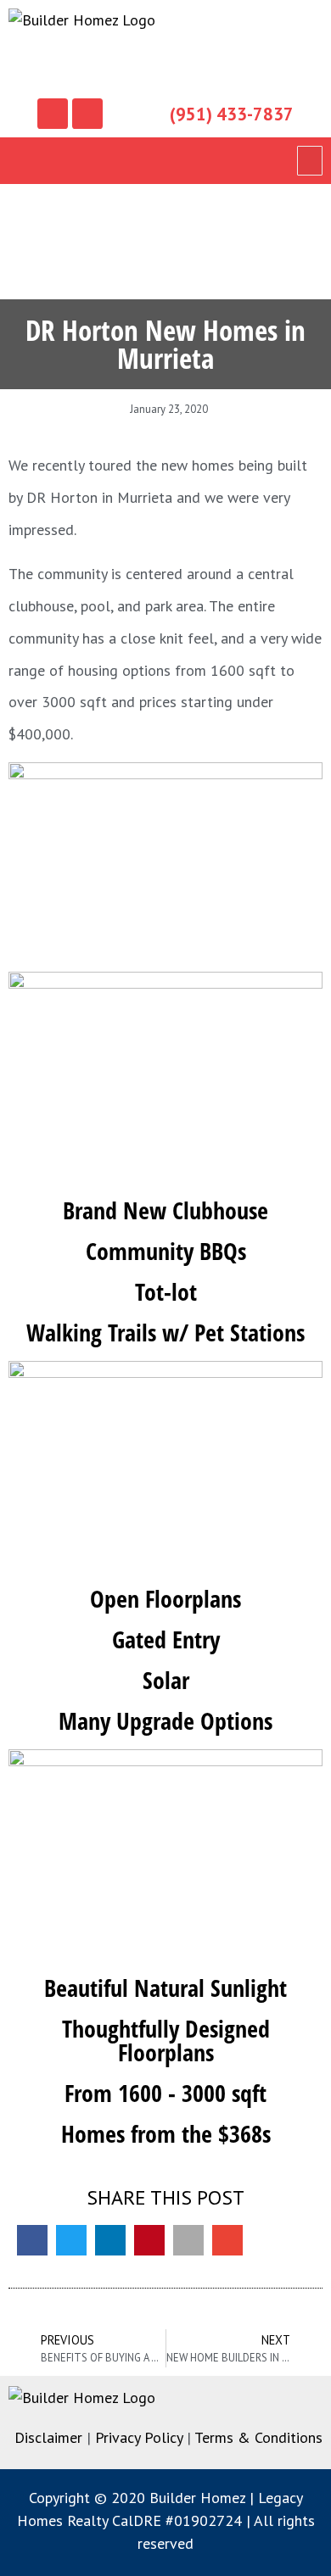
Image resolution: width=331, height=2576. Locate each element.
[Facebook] (53, 114)
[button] (310, 161)
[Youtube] (87, 114)
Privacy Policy (139, 2437)
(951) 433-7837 (232, 114)
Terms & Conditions (258, 2437)
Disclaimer (48, 2437)
